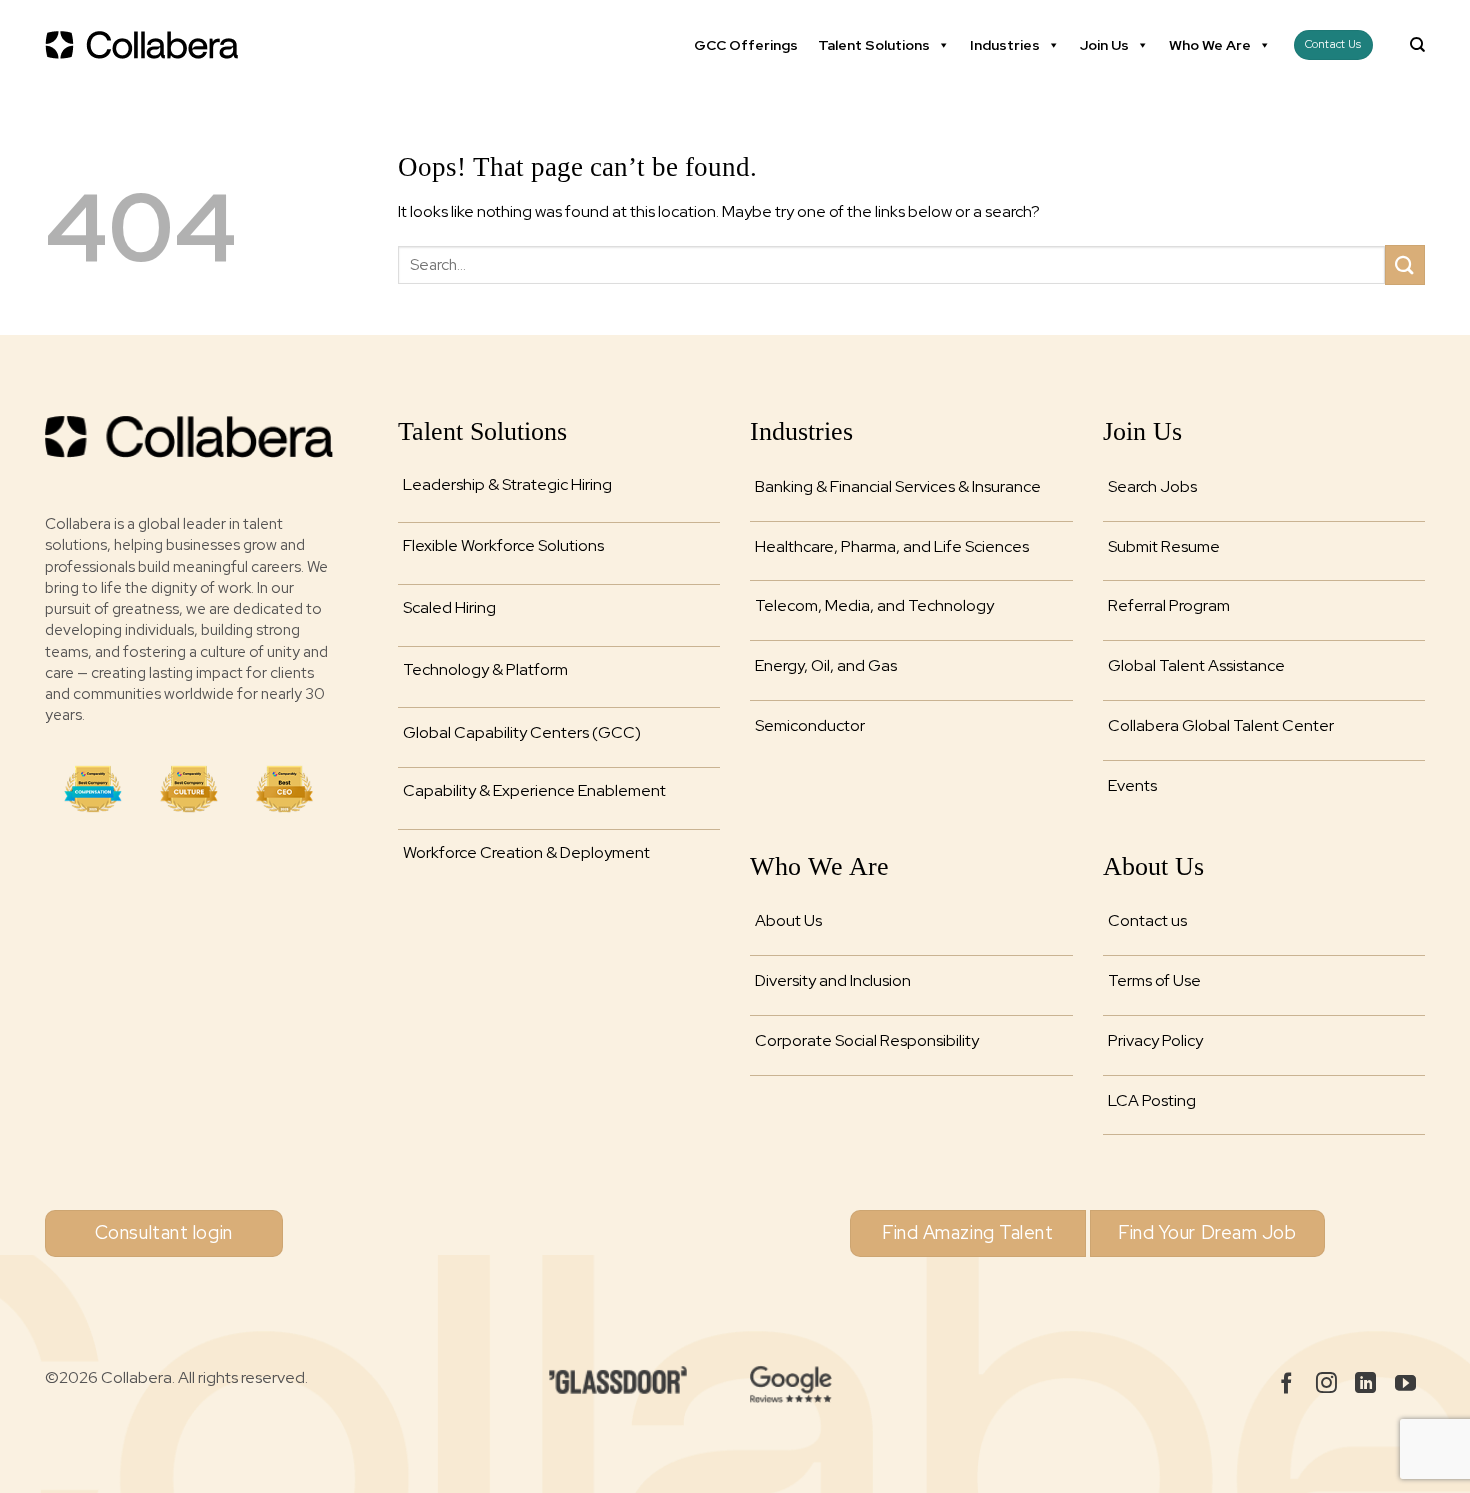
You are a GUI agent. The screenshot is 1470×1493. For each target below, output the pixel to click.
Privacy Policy (1155, 1040)
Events (1132, 785)
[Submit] (1405, 264)
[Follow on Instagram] (1326, 1384)
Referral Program (1169, 605)
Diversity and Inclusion (833, 980)
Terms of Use (1154, 980)
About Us (788, 920)
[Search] (1417, 45)
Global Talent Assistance (1196, 665)
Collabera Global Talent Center (1221, 725)
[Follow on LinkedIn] (1365, 1384)
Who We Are (1210, 45)
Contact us (1147, 920)
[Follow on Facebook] (1286, 1384)
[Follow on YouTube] (1405, 1384)
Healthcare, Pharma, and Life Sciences (892, 546)
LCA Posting (1152, 1100)
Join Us (1104, 45)
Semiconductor (810, 725)
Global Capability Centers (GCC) (522, 732)
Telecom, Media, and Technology (874, 605)
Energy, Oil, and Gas (826, 665)
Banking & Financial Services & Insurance (898, 486)
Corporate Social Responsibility (867, 1040)
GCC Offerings (746, 45)
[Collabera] (145, 45)
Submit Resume (1164, 546)
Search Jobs (1152, 486)
